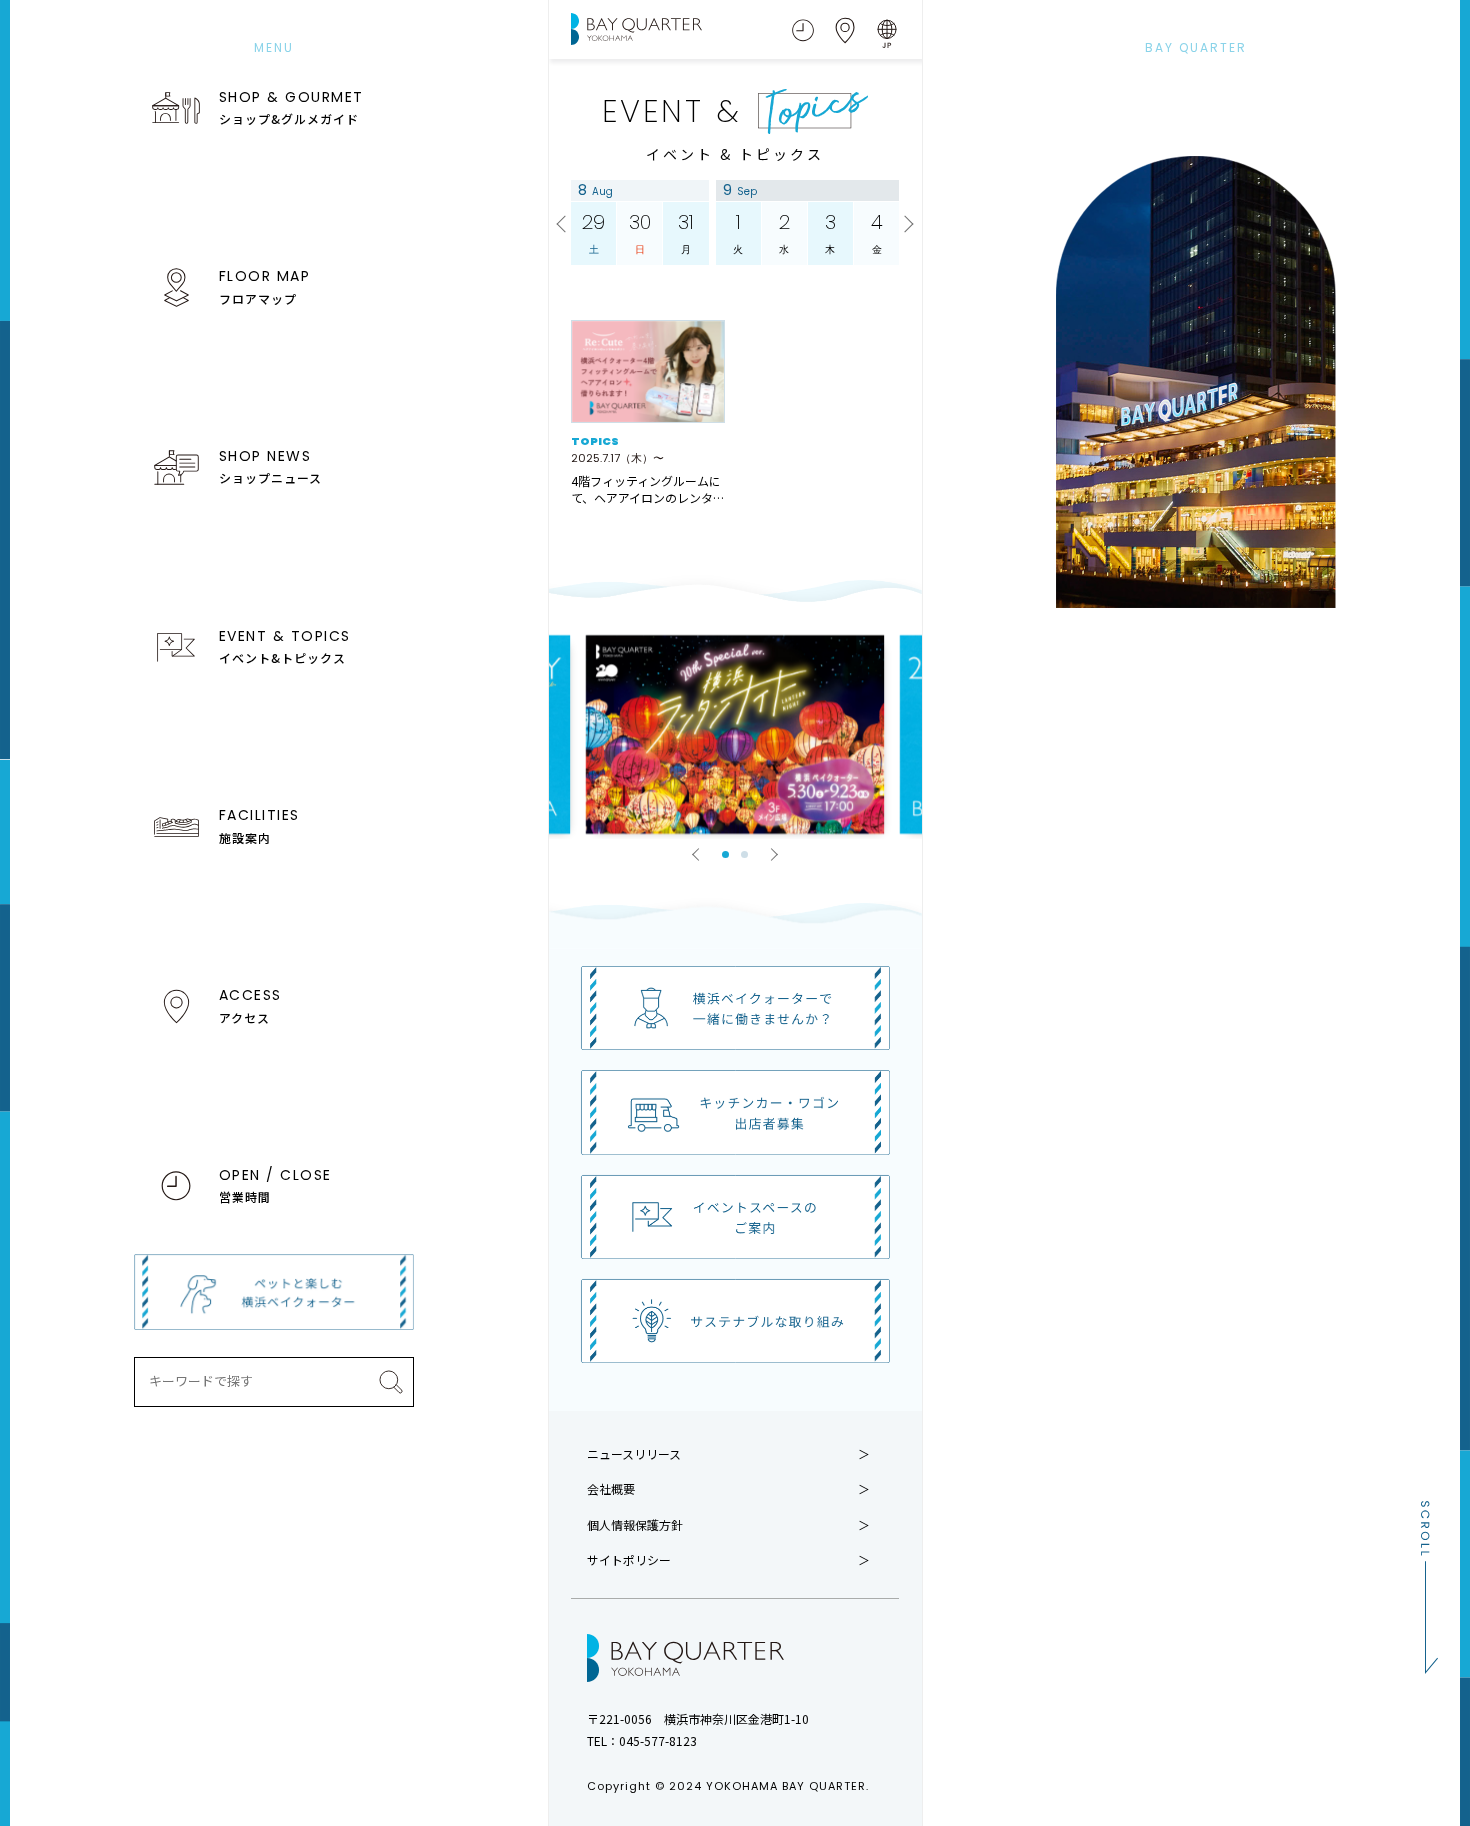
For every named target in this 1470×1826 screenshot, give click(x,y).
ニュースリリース (634, 1454)
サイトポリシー (629, 1560)
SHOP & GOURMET (291, 107)
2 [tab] (744, 854)
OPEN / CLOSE (275, 1185)
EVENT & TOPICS (285, 646)
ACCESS (250, 1005)
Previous (564, 225)
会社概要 (611, 1489)
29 (593, 232)
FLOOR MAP (265, 286)
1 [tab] (725, 854)
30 (640, 232)
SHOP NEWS (270, 466)
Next (906, 225)
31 (686, 232)
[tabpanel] (735, 734)
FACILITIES (259, 825)
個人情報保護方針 (635, 1525)
